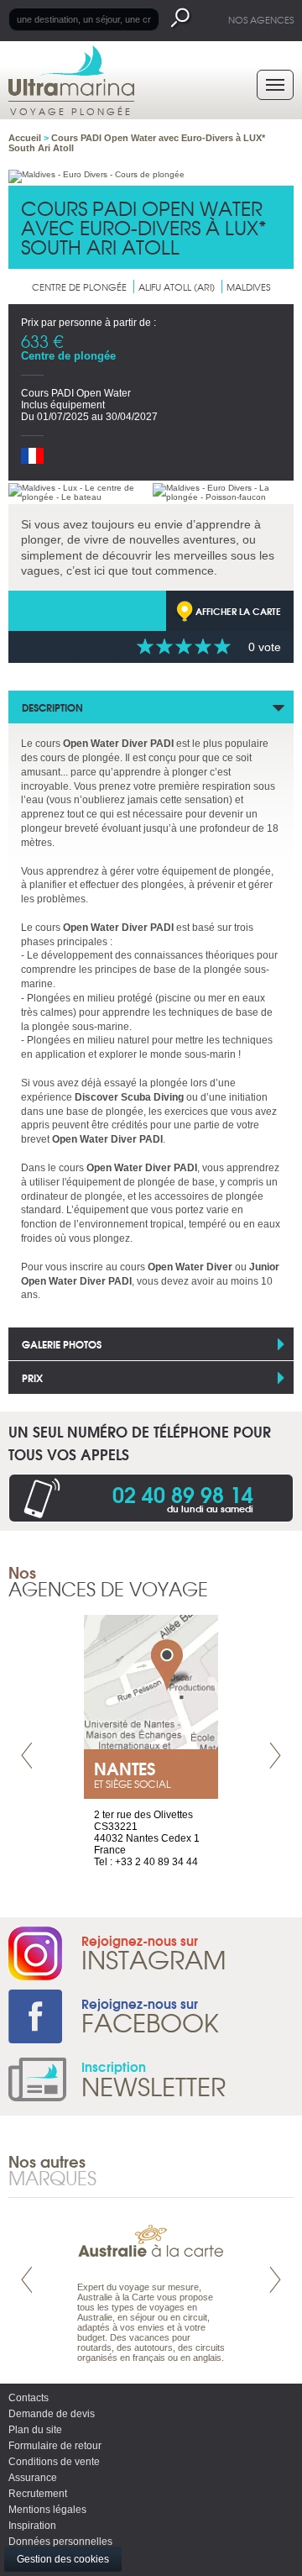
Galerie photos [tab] (62, 1344)
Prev (27, 1756)
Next (275, 1756)
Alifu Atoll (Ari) (177, 287)
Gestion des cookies (63, 2559)
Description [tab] (52, 707)
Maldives (248, 287)
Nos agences (261, 19)
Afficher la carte (238, 611)
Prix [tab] (32, 1377)
